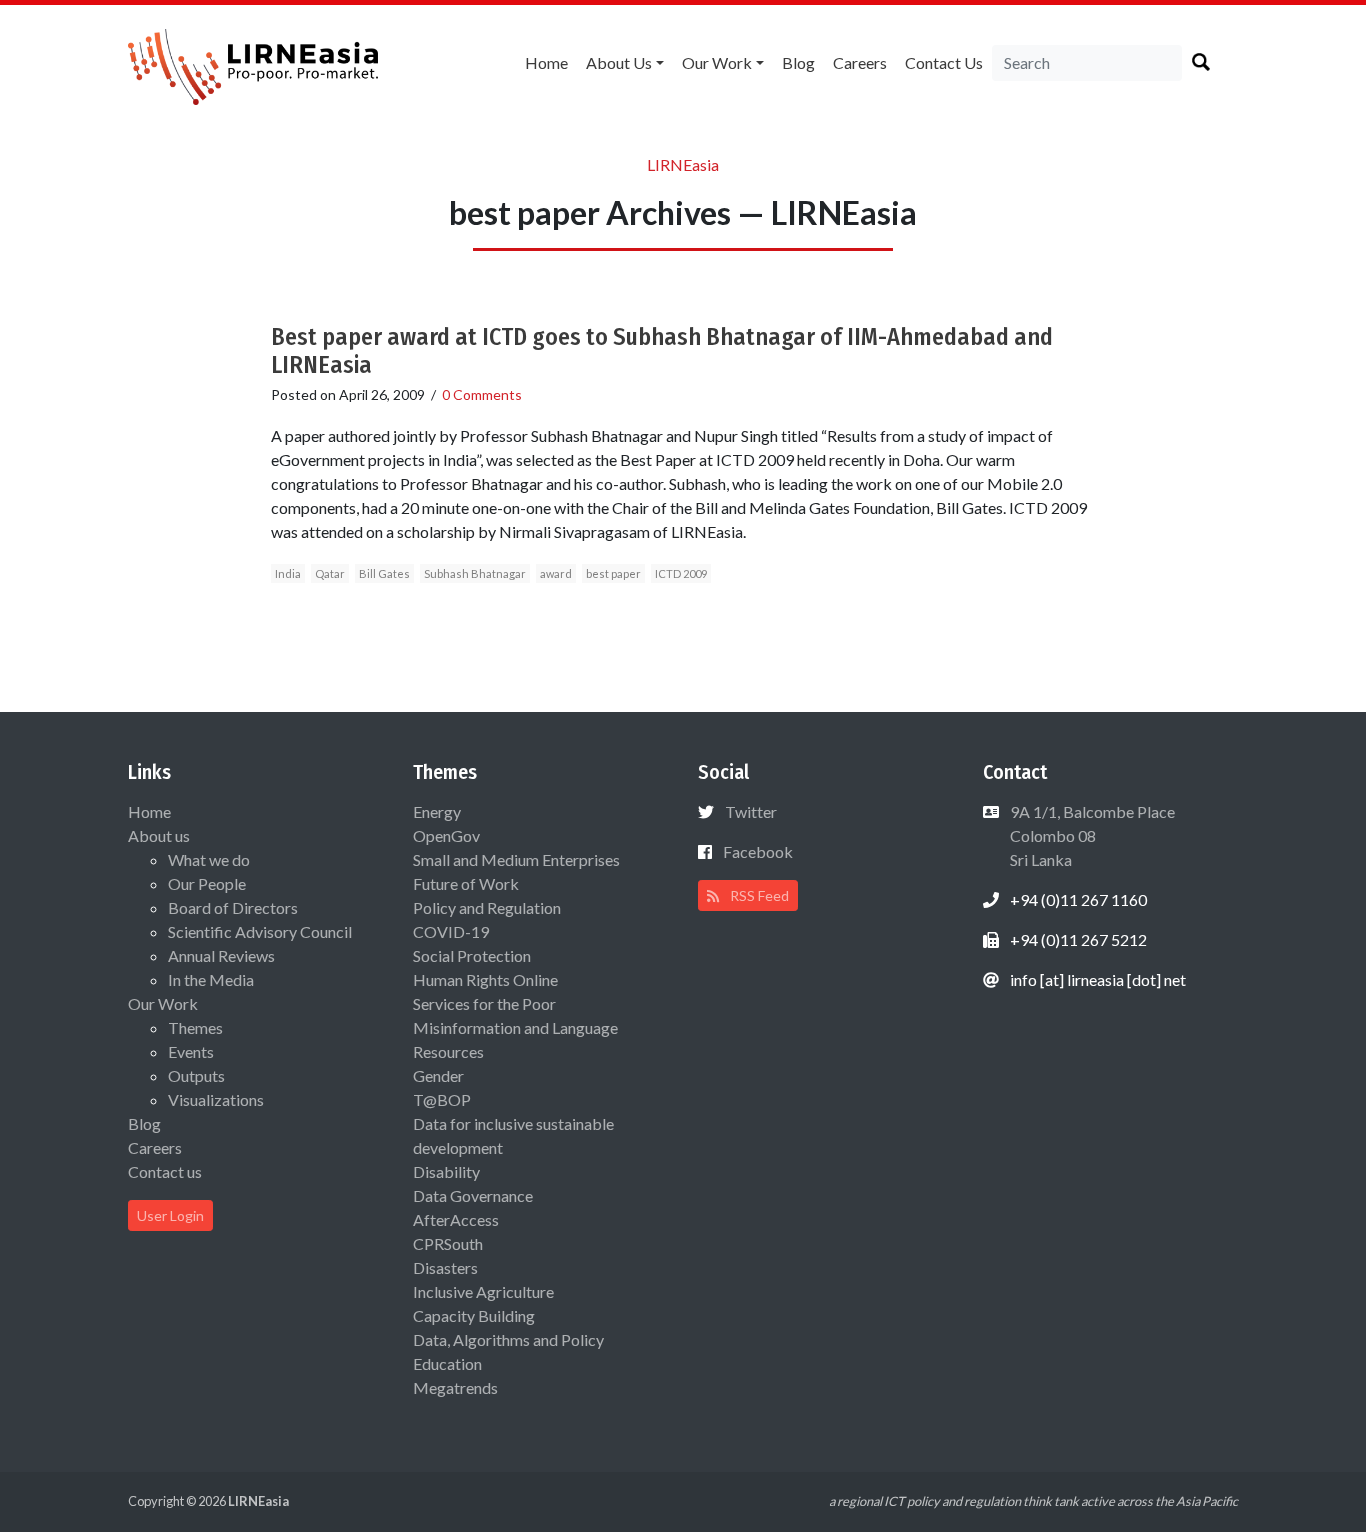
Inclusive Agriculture (483, 1291)
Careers (860, 62)
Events (191, 1051)
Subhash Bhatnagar (475, 573)
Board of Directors (233, 907)
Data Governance (473, 1195)
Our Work (717, 62)
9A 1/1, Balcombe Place (1091, 835)
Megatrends (455, 1387)
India (288, 573)
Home (546, 62)
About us (619, 62)
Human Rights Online (485, 979)
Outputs (196, 1075)
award (556, 573)
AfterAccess (456, 1219)
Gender (438, 1075)
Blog (798, 62)
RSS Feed (758, 895)
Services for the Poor (484, 1003)
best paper (613, 573)
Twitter (751, 811)
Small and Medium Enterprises (516, 859)
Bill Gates (384, 573)
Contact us (944, 62)
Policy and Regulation (487, 907)
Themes (195, 1027)
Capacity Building (474, 1315)
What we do (209, 859)
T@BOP (442, 1099)
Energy (437, 811)
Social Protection (472, 955)
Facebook (758, 851)
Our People (207, 883)
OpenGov (446, 835)
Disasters (445, 1267)
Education (447, 1363)
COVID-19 (451, 931)
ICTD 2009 (681, 573)
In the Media (211, 979)
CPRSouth (448, 1243)
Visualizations (216, 1099)
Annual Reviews (221, 955)
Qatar (330, 573)
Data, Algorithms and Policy (508, 1339)
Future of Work (466, 883)
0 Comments (482, 394)
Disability (446, 1171)
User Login (170, 1215)
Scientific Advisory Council (260, 931)
